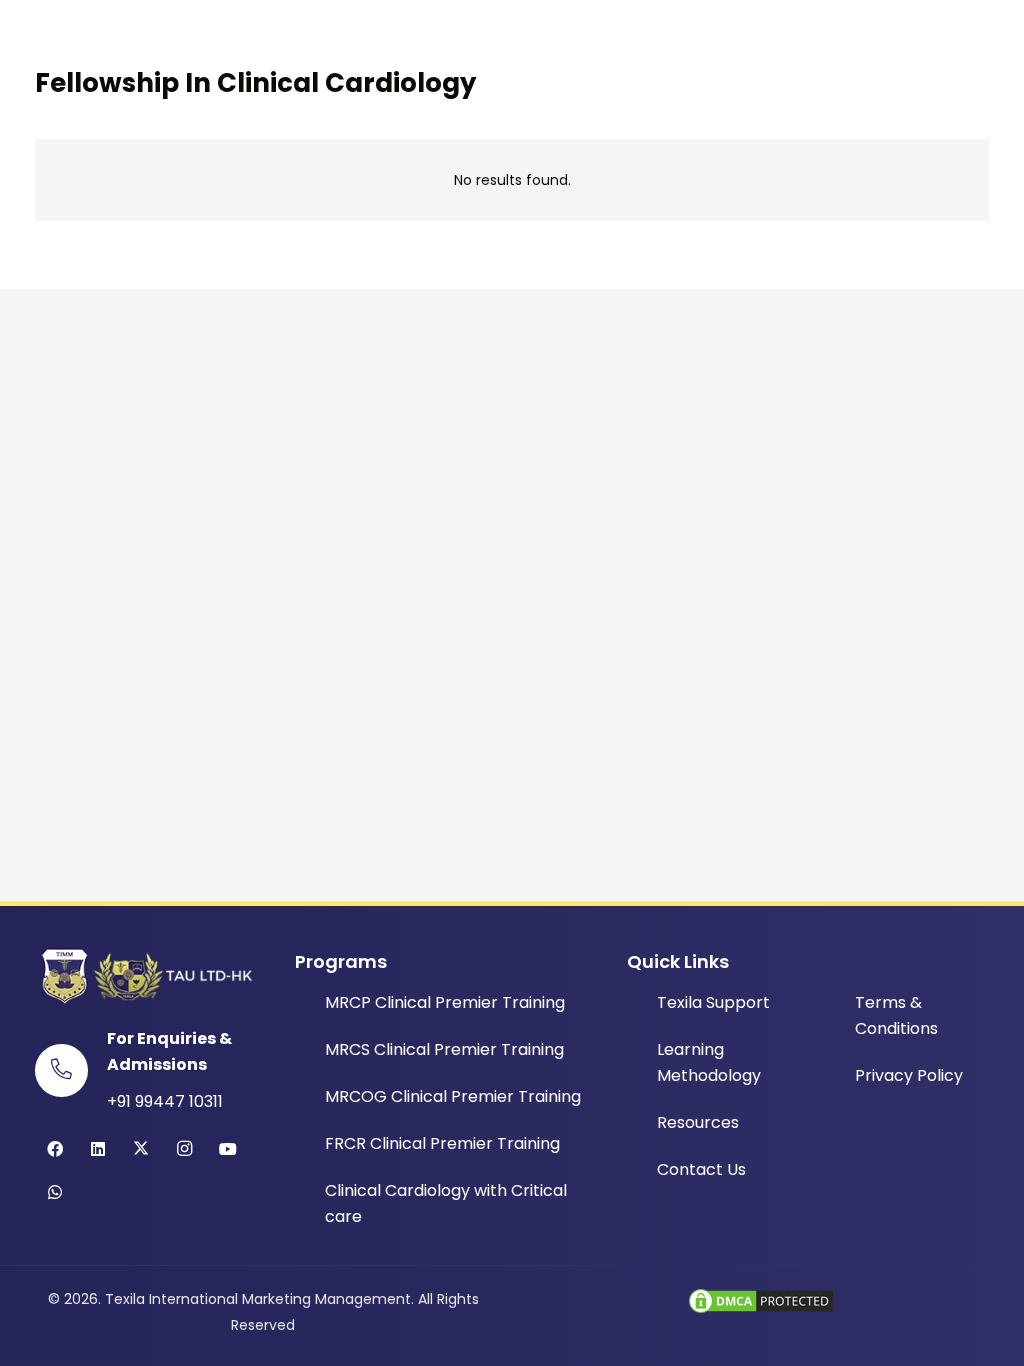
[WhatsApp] (55, 1192)
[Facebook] (55, 1149)
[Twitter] (141, 1149)
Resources (698, 1122)
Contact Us (701, 1169)
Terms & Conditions (896, 1015)
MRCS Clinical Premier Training (444, 1049)
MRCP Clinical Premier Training (445, 1002)
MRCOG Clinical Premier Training (453, 1096)
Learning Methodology (709, 1062)
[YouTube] (228, 1149)
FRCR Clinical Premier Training (442, 1143)
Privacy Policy (909, 1075)
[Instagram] (185, 1149)
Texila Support (713, 1002)
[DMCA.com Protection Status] (761, 1311)
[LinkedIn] (98, 1149)
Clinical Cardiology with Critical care (446, 1203)
